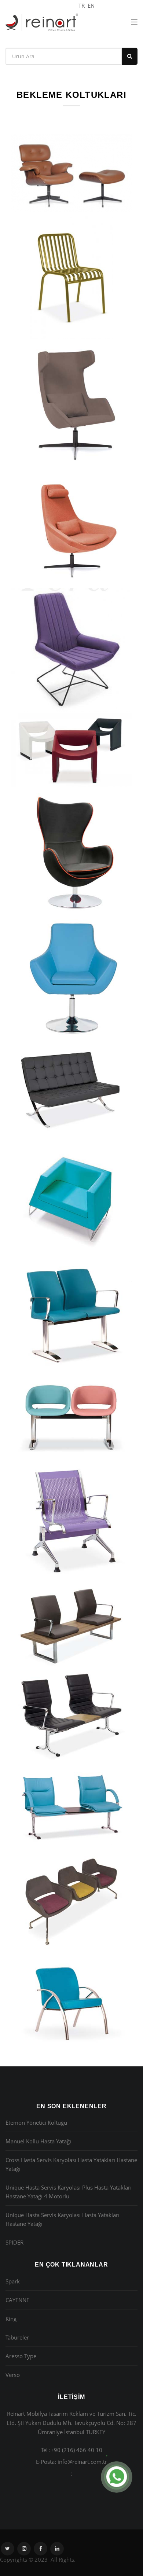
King (11, 2319)
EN (91, 5)
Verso (13, 2375)
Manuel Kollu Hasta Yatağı (38, 2141)
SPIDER (14, 2242)
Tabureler (17, 2337)
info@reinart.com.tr (82, 2462)
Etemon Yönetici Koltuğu (36, 2122)
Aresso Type (21, 2356)
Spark (13, 2281)
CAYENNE (17, 2300)
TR (82, 5)
